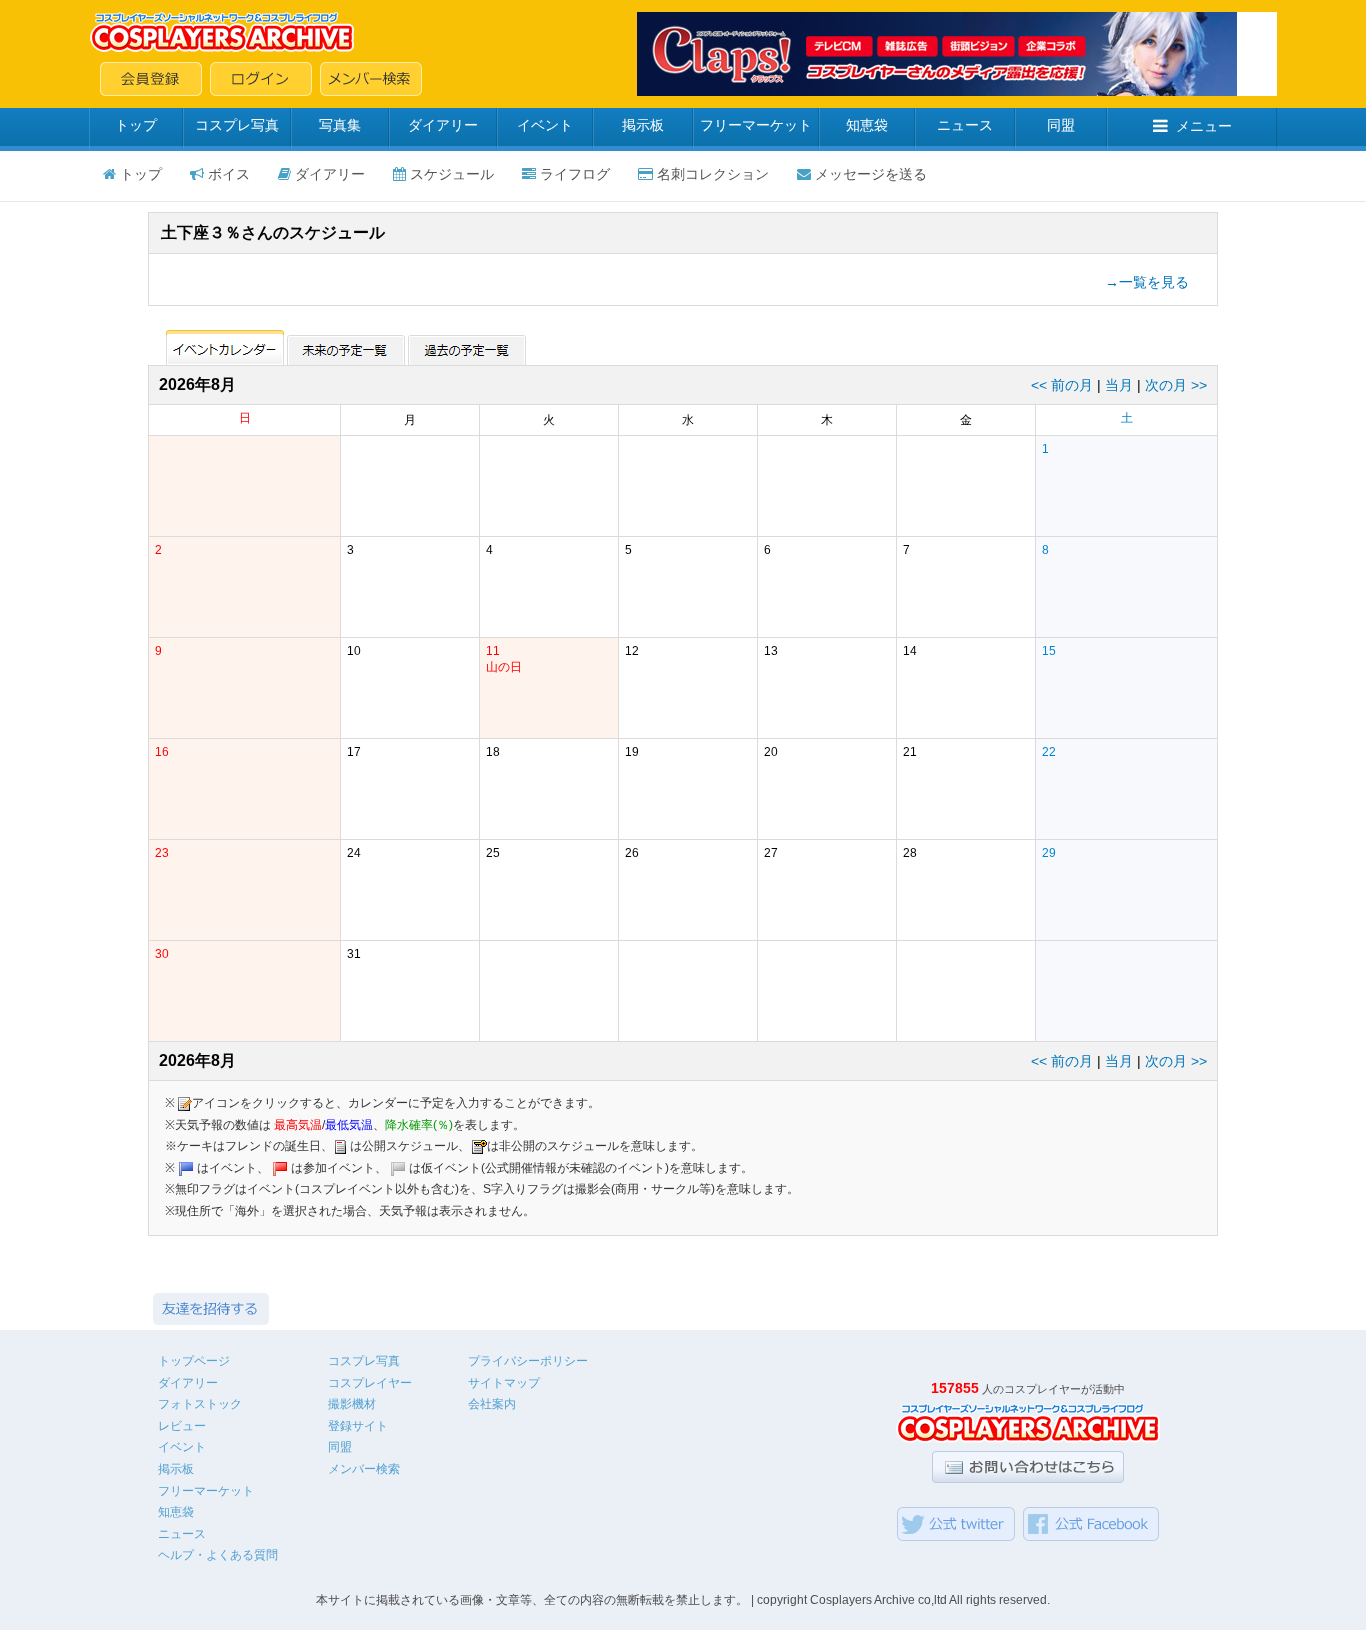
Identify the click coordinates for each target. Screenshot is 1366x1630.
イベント (545, 125)
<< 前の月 (1062, 385)
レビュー (182, 1426)
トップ (136, 125)
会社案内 (492, 1404)
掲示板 (643, 125)
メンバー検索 (364, 1469)
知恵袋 (867, 125)
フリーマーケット (756, 125)
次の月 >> (1176, 385)
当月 (1119, 385)
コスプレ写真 (237, 125)
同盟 (1061, 125)
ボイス (229, 174)
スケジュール (452, 174)
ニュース (965, 125)
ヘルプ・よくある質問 (218, 1555)
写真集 (340, 125)
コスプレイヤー (370, 1383)
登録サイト (358, 1426)
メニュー (1204, 126)
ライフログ (575, 174)
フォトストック (200, 1404)
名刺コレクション (713, 174)
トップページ (194, 1361)
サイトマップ (504, 1383)
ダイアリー (443, 125)
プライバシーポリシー (528, 1361)
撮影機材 (352, 1404)
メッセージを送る (871, 174)
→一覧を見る (1147, 282)
